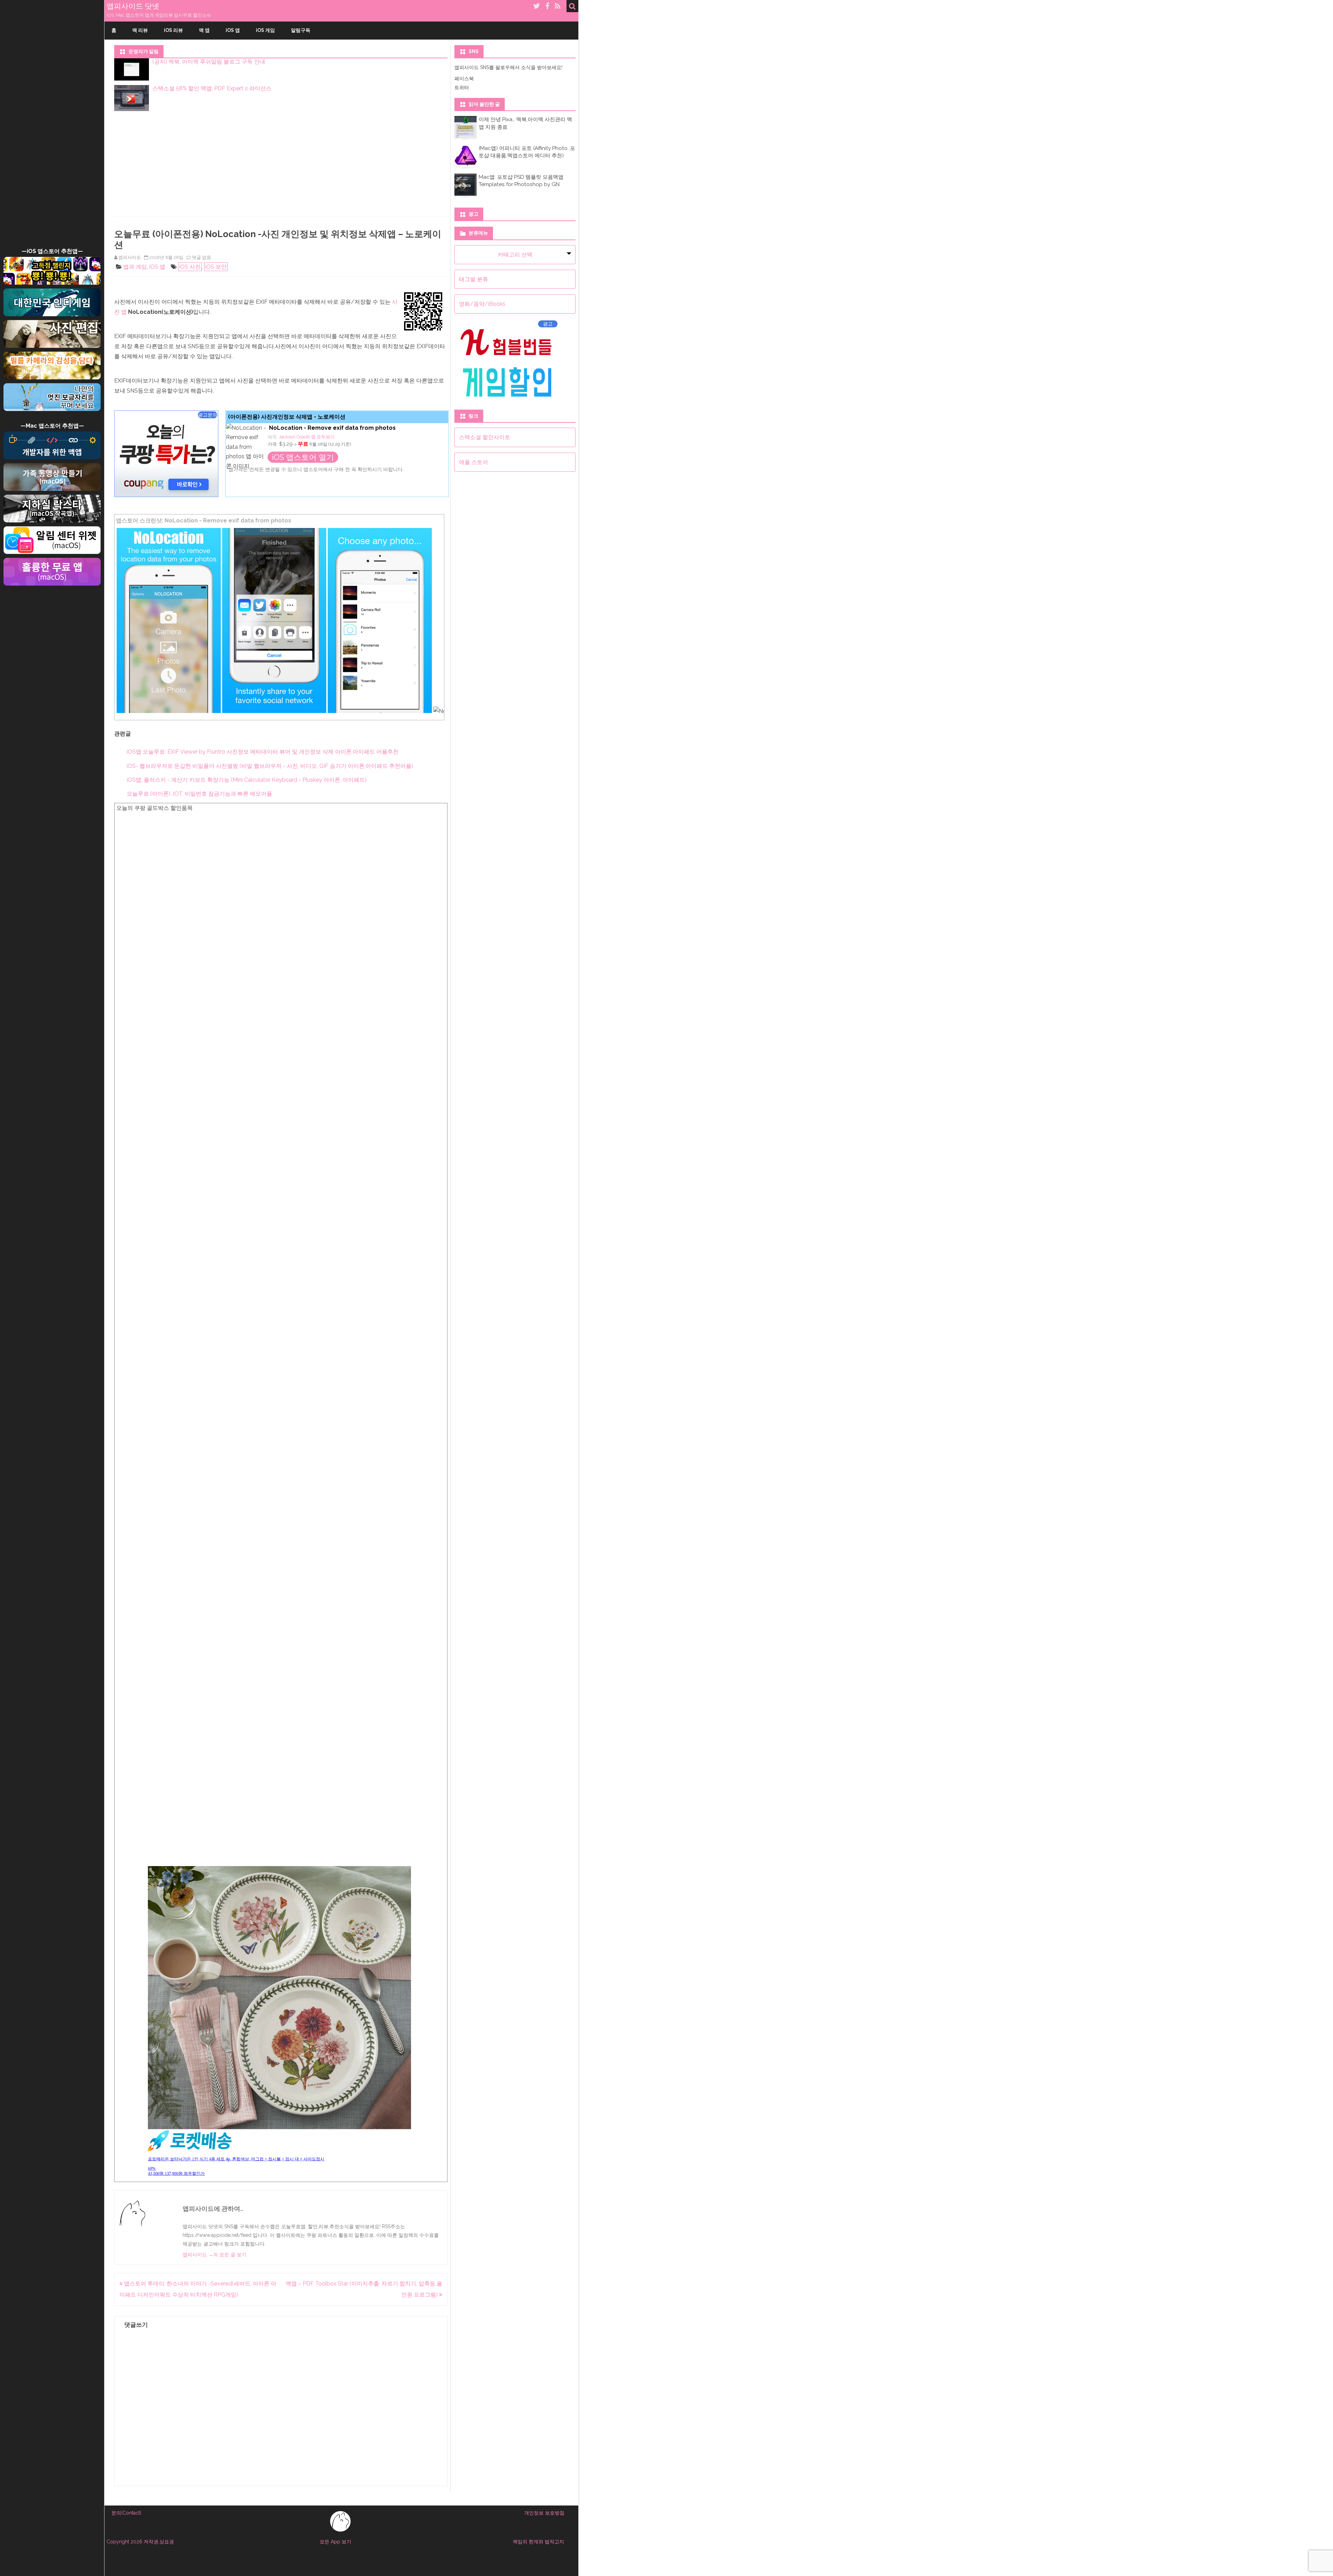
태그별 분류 (473, 279)
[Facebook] (547, 6)
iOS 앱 (233, 30)
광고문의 (208, 415)
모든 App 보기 (336, 2542)
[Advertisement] (52, 133)
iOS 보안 (216, 267)
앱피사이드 (130, 257)
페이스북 (464, 78)
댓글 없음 (202, 257)
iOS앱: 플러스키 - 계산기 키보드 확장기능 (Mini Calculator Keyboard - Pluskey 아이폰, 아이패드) (247, 780)
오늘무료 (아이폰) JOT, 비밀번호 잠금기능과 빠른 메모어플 (199, 794)
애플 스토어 (473, 462)
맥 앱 (204, 30)
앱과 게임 (135, 267)
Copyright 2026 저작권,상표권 (140, 2542)
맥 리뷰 (140, 30)
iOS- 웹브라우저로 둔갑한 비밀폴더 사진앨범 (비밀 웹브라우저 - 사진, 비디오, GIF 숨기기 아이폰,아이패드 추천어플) (270, 766)
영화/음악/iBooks (482, 304)
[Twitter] (537, 6)
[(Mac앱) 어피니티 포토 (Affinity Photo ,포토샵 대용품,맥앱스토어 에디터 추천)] (466, 165)
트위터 (462, 87)
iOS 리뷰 (173, 30)
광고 (548, 324)
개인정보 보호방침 (544, 2513)
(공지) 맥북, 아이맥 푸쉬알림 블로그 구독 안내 (209, 62)
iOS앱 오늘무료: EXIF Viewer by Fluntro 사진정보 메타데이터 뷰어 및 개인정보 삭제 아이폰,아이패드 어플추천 (263, 752)
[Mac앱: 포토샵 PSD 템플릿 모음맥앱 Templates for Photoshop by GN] (466, 194)
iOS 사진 (190, 267)
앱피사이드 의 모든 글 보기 (215, 2255)
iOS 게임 (265, 30)
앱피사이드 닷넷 (133, 6)
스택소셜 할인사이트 (485, 437)
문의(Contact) (126, 2513)
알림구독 (301, 30)
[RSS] (558, 6)
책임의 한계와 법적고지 (538, 2542)
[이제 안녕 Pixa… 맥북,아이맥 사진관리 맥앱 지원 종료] (466, 136)
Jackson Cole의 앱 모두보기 (308, 437)
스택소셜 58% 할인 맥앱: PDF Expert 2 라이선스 (212, 88)
